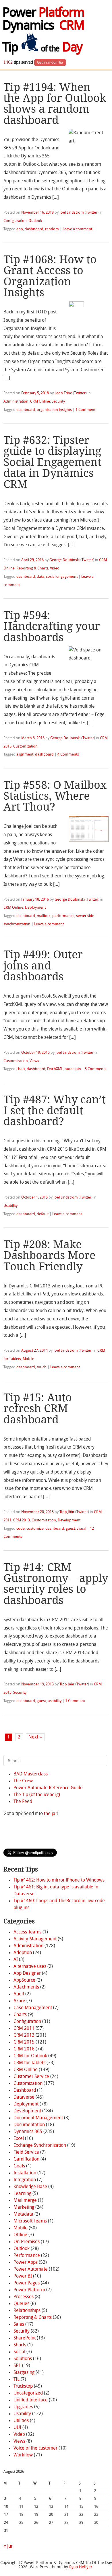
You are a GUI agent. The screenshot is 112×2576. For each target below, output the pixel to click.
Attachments (26, 1987)
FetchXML (55, 1069)
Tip (42, 48)
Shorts (20, 2345)
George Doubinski (64, 560)
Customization (25, 747)
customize (35, 1529)
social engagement (62, 577)
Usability (10, 1206)
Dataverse (24, 2097)
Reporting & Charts (32, 568)
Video (55, 568)
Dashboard (25, 2091)
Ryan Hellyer (81, 2567)
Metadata (23, 2214)
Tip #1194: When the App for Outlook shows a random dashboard (55, 104)
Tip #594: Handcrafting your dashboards (52, 626)
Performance (27, 2256)
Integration (25, 2180)
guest (70, 1529)
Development (69, 1520)
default (43, 1214)
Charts (20, 2015)
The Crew (23, 1781)
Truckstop (23, 2386)
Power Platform (29, 2290)
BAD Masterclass (31, 1774)
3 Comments (95, 1069)
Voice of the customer (35, 2448)
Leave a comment (77, 229)
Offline (20, 2235)
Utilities (21, 2421)
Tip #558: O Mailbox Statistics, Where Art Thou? (55, 796)
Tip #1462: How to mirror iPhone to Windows (59, 1880)
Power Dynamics (43, 20)
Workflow (23, 2455)
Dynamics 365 (28, 2132)
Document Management (38, 2118)
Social (19, 2352)
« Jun (8, 2546)
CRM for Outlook (30, 2056)
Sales (19, 2325)
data (40, 577)
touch (42, 1367)
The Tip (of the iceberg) (37, 1795)
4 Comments (68, 755)
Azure (19, 2001)
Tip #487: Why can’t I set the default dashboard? (55, 1111)
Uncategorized (28, 2393)
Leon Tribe (63, 393)
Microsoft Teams (30, 2221)
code (21, 1529)
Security (58, 402)
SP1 (17, 2366)
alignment (25, 755)
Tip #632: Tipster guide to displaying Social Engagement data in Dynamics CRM (52, 462)
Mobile (28, 1359)
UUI (17, 2428)
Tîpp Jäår (67, 1512)
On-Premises (27, 2242)
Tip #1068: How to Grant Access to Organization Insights (50, 276)
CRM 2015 (24, 2042)
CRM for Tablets (29, 2063)
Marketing (24, 2208)
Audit (19, 1994)
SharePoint (25, 2338)
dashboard (34, 229)
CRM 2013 (22, 1520)
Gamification (26, 2159)
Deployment (35, 908)
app (20, 229)
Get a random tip (50, 63)
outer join (73, 1069)
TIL (17, 2380)
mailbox (44, 916)
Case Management (33, 2008)
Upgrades (23, 2407)
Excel (19, 2139)
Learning (22, 2194)
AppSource (24, 1980)
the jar (51, 1814)
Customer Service (31, 2077)
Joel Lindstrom (72, 213)
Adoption (23, 1953)
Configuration (15, 221)
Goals (19, 2166)
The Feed (23, 1802)
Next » (35, 1737)
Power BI (23, 2276)
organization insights (54, 410)
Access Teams (27, 1932)
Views (34, 1061)
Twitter (92, 213)
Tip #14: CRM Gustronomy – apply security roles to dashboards (56, 1584)
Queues (21, 2304)
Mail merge (25, 2201)
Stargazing (24, 2373)
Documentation (29, 2125)
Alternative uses (30, 1967)
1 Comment (85, 410)
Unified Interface (31, 2400)
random (52, 229)
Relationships (27, 2311)
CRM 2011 (24, 2029)
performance (63, 916)
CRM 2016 (24, 2049)
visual (81, 1529)
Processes (24, 2297)
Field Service (26, 2152)
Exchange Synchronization (40, 2146)
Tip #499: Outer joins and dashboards (43, 965)
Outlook (35, 221)
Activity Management (35, 1939)
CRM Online (40, 402)
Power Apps (26, 2263)
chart (21, 1069)
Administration (16, 402)
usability (55, 1701)
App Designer (27, 1974)
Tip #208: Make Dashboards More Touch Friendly (49, 1255)
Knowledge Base (30, 2187)
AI (16, 1960)
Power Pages (27, 2283)
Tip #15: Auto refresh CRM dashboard (38, 1408)
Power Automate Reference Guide (48, 1788)
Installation (25, 2173)
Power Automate (31, 2269)
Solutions (23, 2359)
